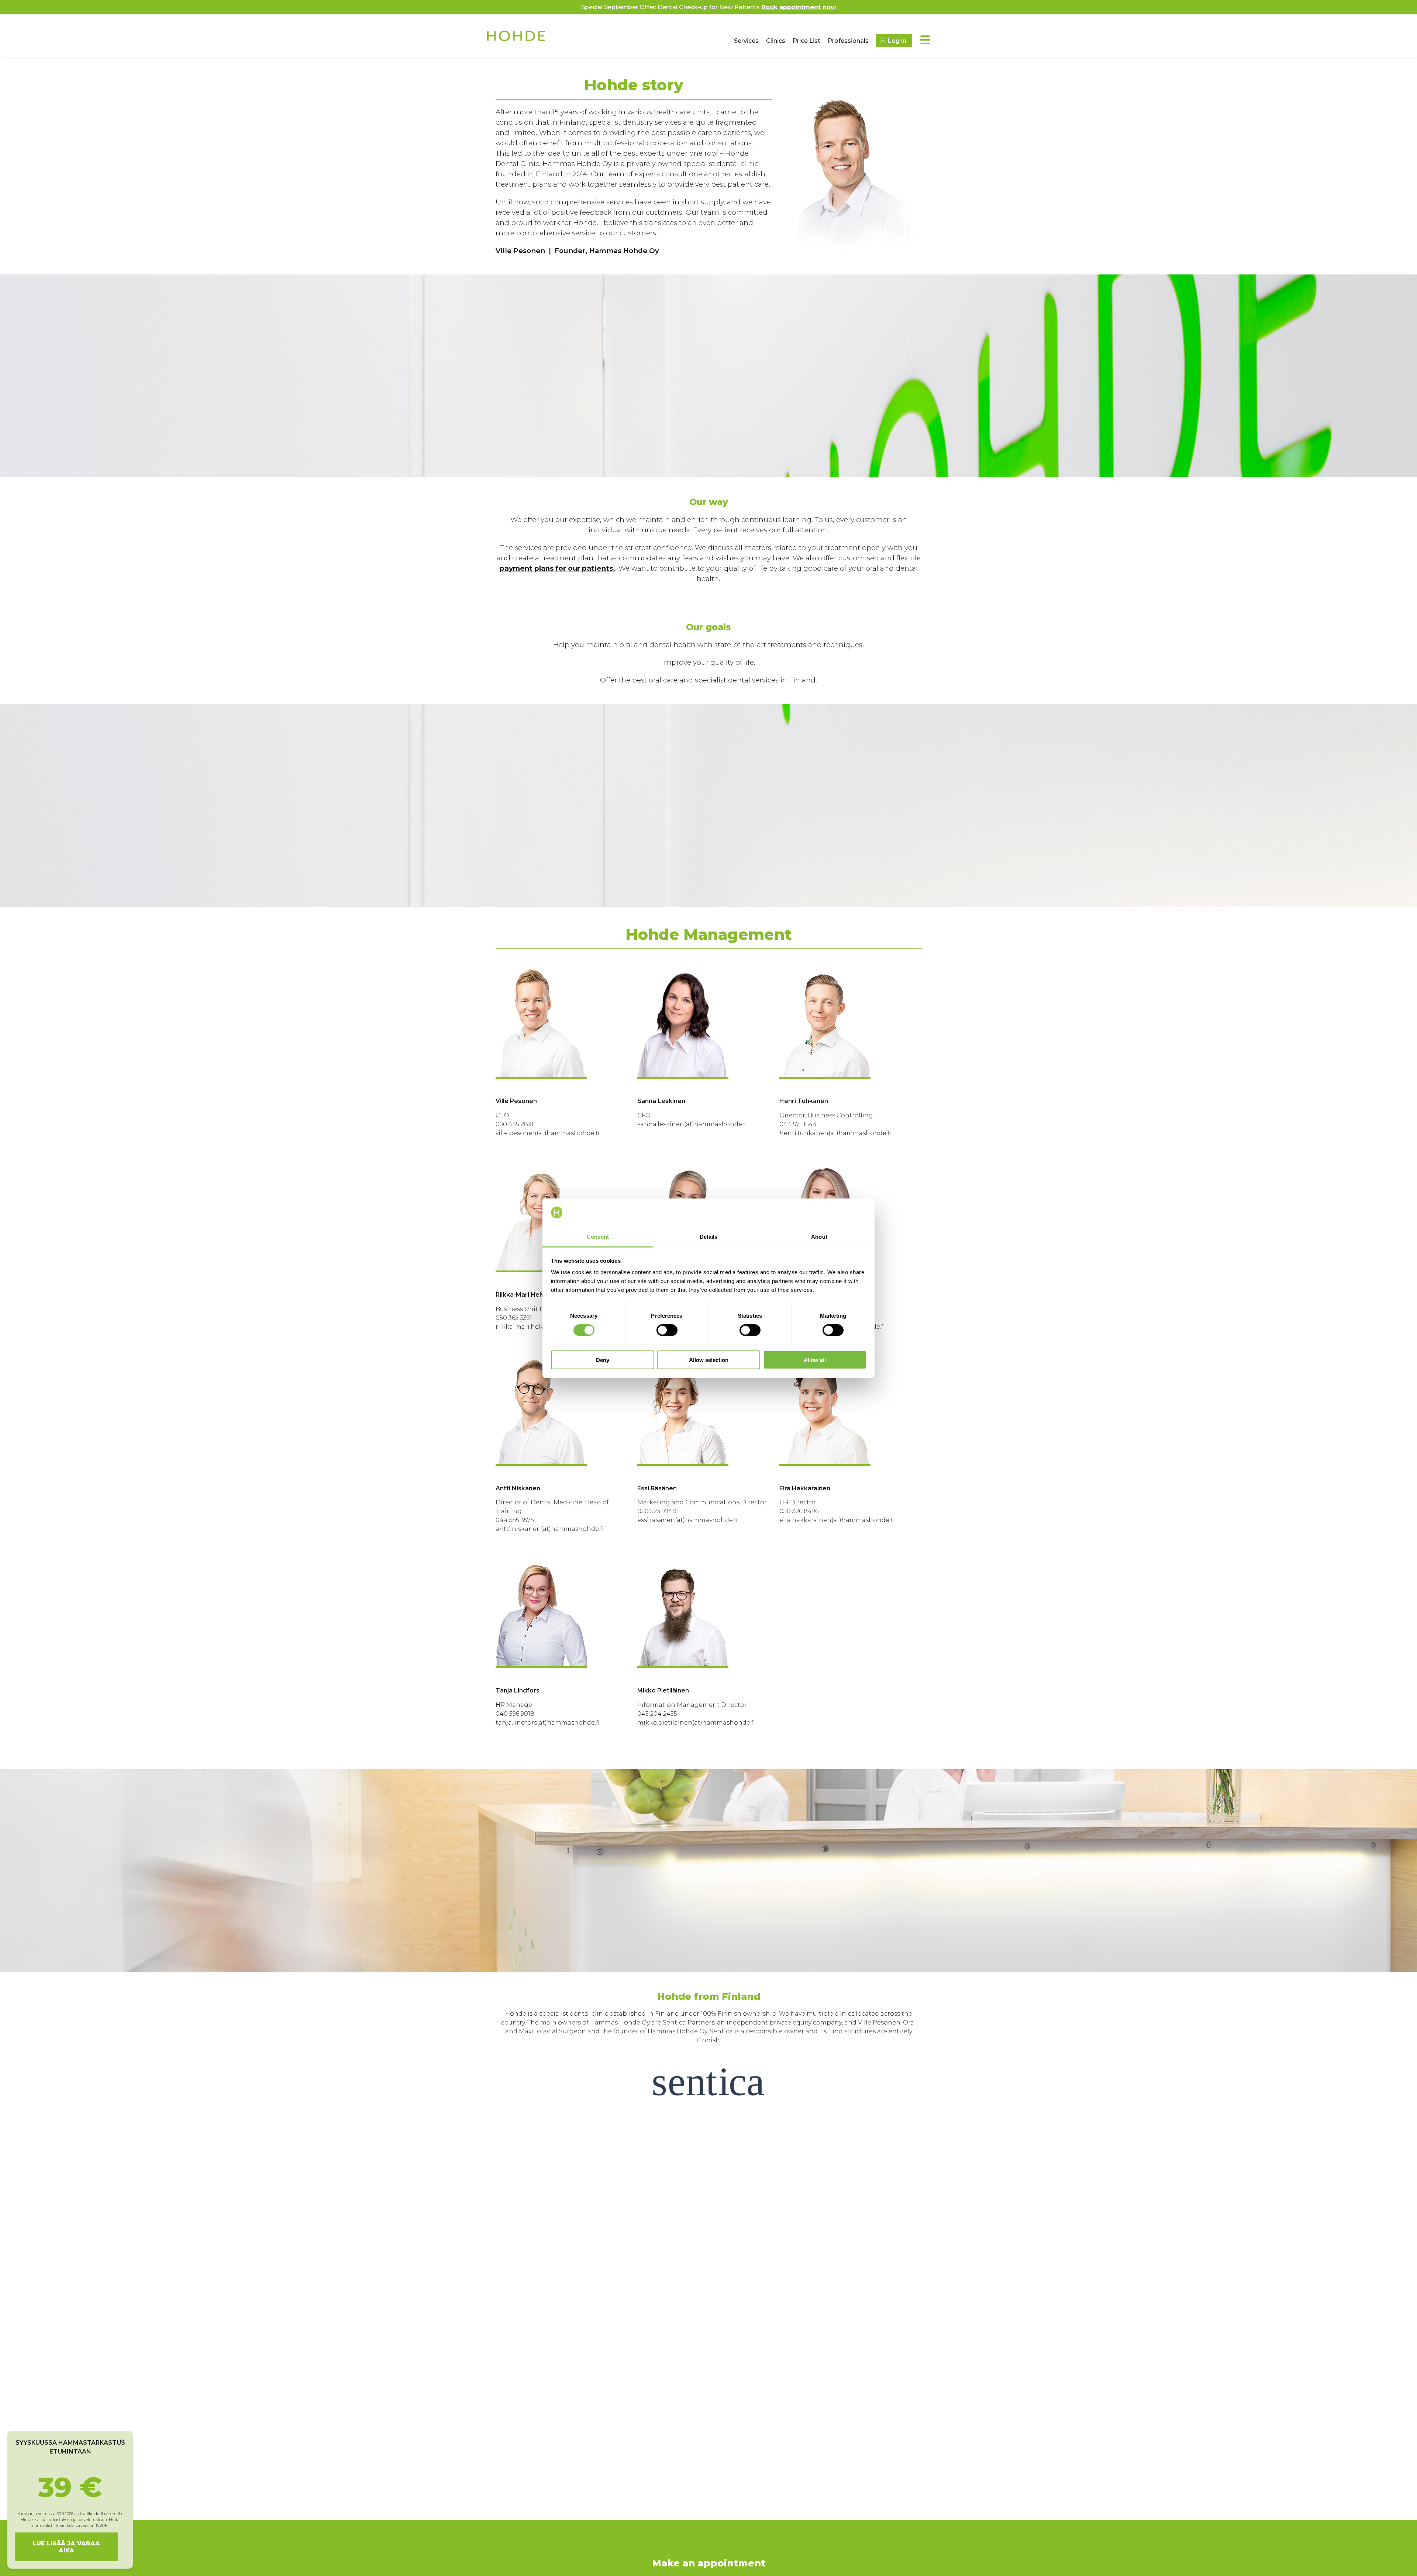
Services (746, 41)
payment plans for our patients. (557, 568)
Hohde (517, 39)
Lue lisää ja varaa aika (66, 2547)
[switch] (667, 1330)
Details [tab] (709, 1236)
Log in (897, 41)
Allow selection (709, 1360)
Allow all (815, 1360)
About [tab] (819, 1236)
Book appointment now (799, 7)
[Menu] (925, 40)
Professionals (848, 41)
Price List (806, 41)
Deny (603, 1360)
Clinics (776, 41)
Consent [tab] (598, 1236)
